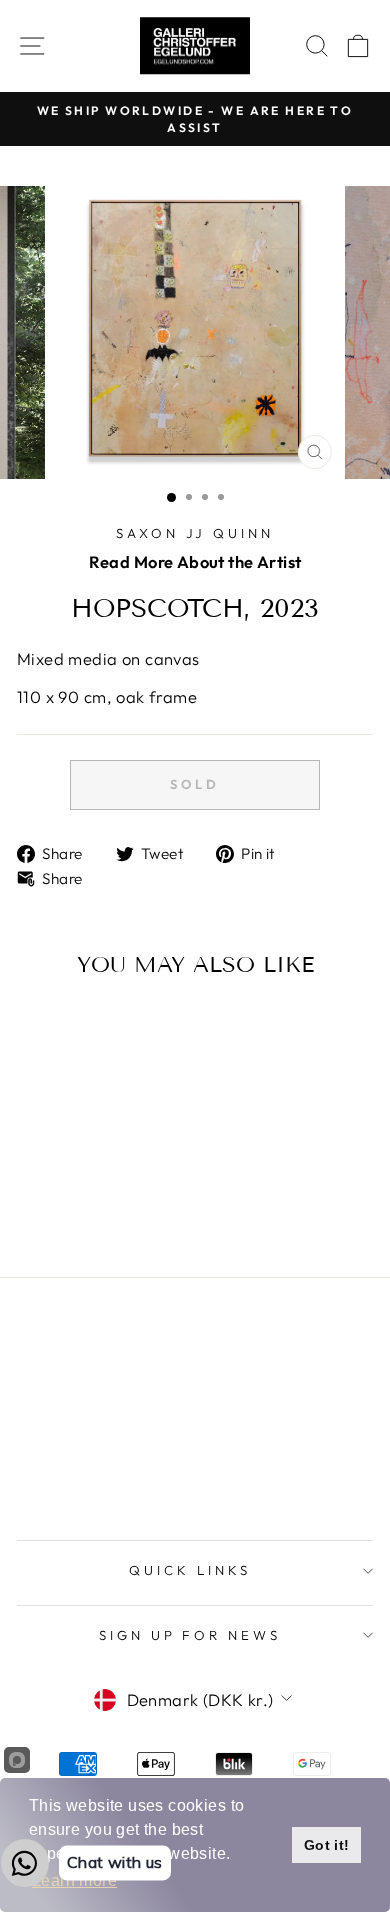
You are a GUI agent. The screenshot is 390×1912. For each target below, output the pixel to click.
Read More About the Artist (195, 561)
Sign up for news (190, 1635)
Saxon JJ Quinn (195, 533)
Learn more (74, 1880)
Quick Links (190, 1570)
